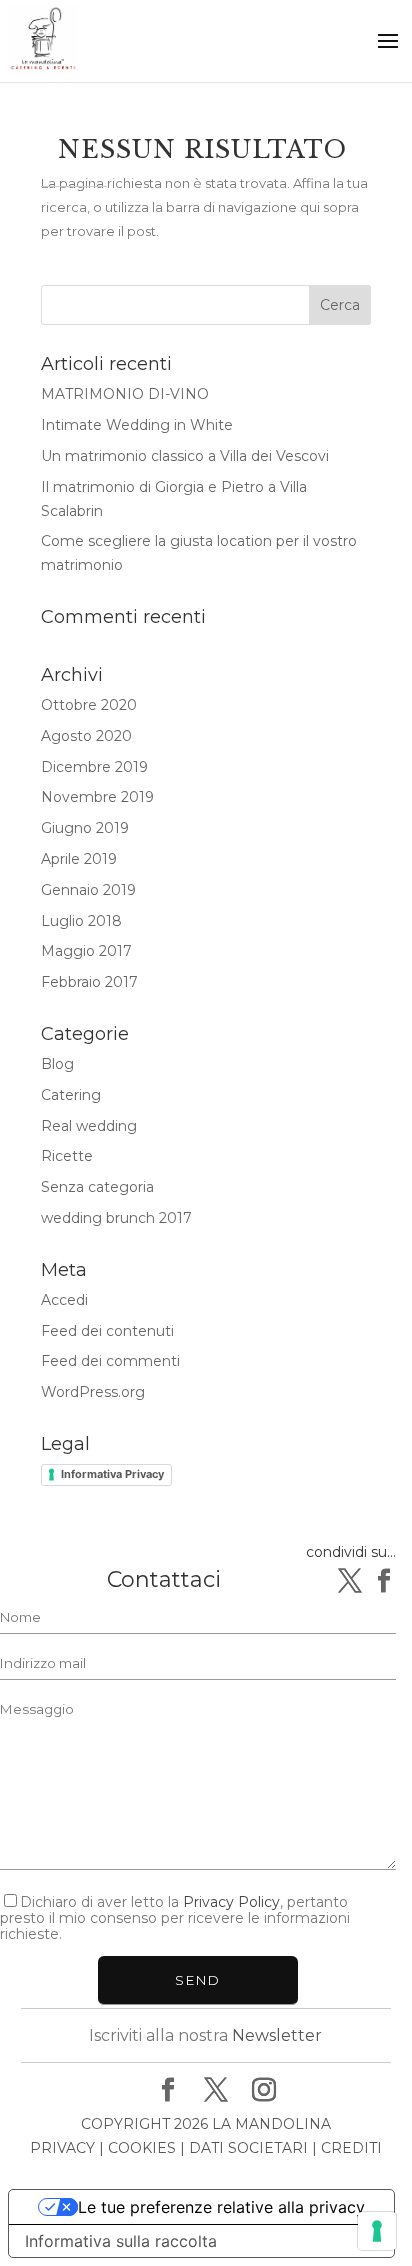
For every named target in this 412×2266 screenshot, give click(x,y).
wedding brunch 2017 (116, 1218)
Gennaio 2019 (88, 890)
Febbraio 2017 (89, 982)
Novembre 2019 (97, 797)
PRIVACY (62, 2148)
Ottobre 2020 (89, 705)
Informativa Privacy (112, 1474)
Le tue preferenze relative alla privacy (221, 2207)
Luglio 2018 (81, 921)
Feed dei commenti (110, 1361)
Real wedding (89, 1126)
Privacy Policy (231, 1902)
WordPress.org (93, 1392)
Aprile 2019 (79, 859)
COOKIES (142, 2148)
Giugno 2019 (85, 828)
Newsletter (277, 2035)
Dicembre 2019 (94, 767)
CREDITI (351, 2148)
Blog (57, 1064)
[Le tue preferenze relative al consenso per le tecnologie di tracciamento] (377, 2231)
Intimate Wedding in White (137, 425)
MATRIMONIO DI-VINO (125, 394)
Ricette (67, 1156)
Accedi (64, 1300)
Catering (71, 1095)
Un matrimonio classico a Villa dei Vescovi (185, 456)
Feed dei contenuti (107, 1331)
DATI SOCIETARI (248, 2148)
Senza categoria (97, 1187)
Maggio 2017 (86, 951)
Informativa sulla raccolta (121, 2241)
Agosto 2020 (86, 736)
